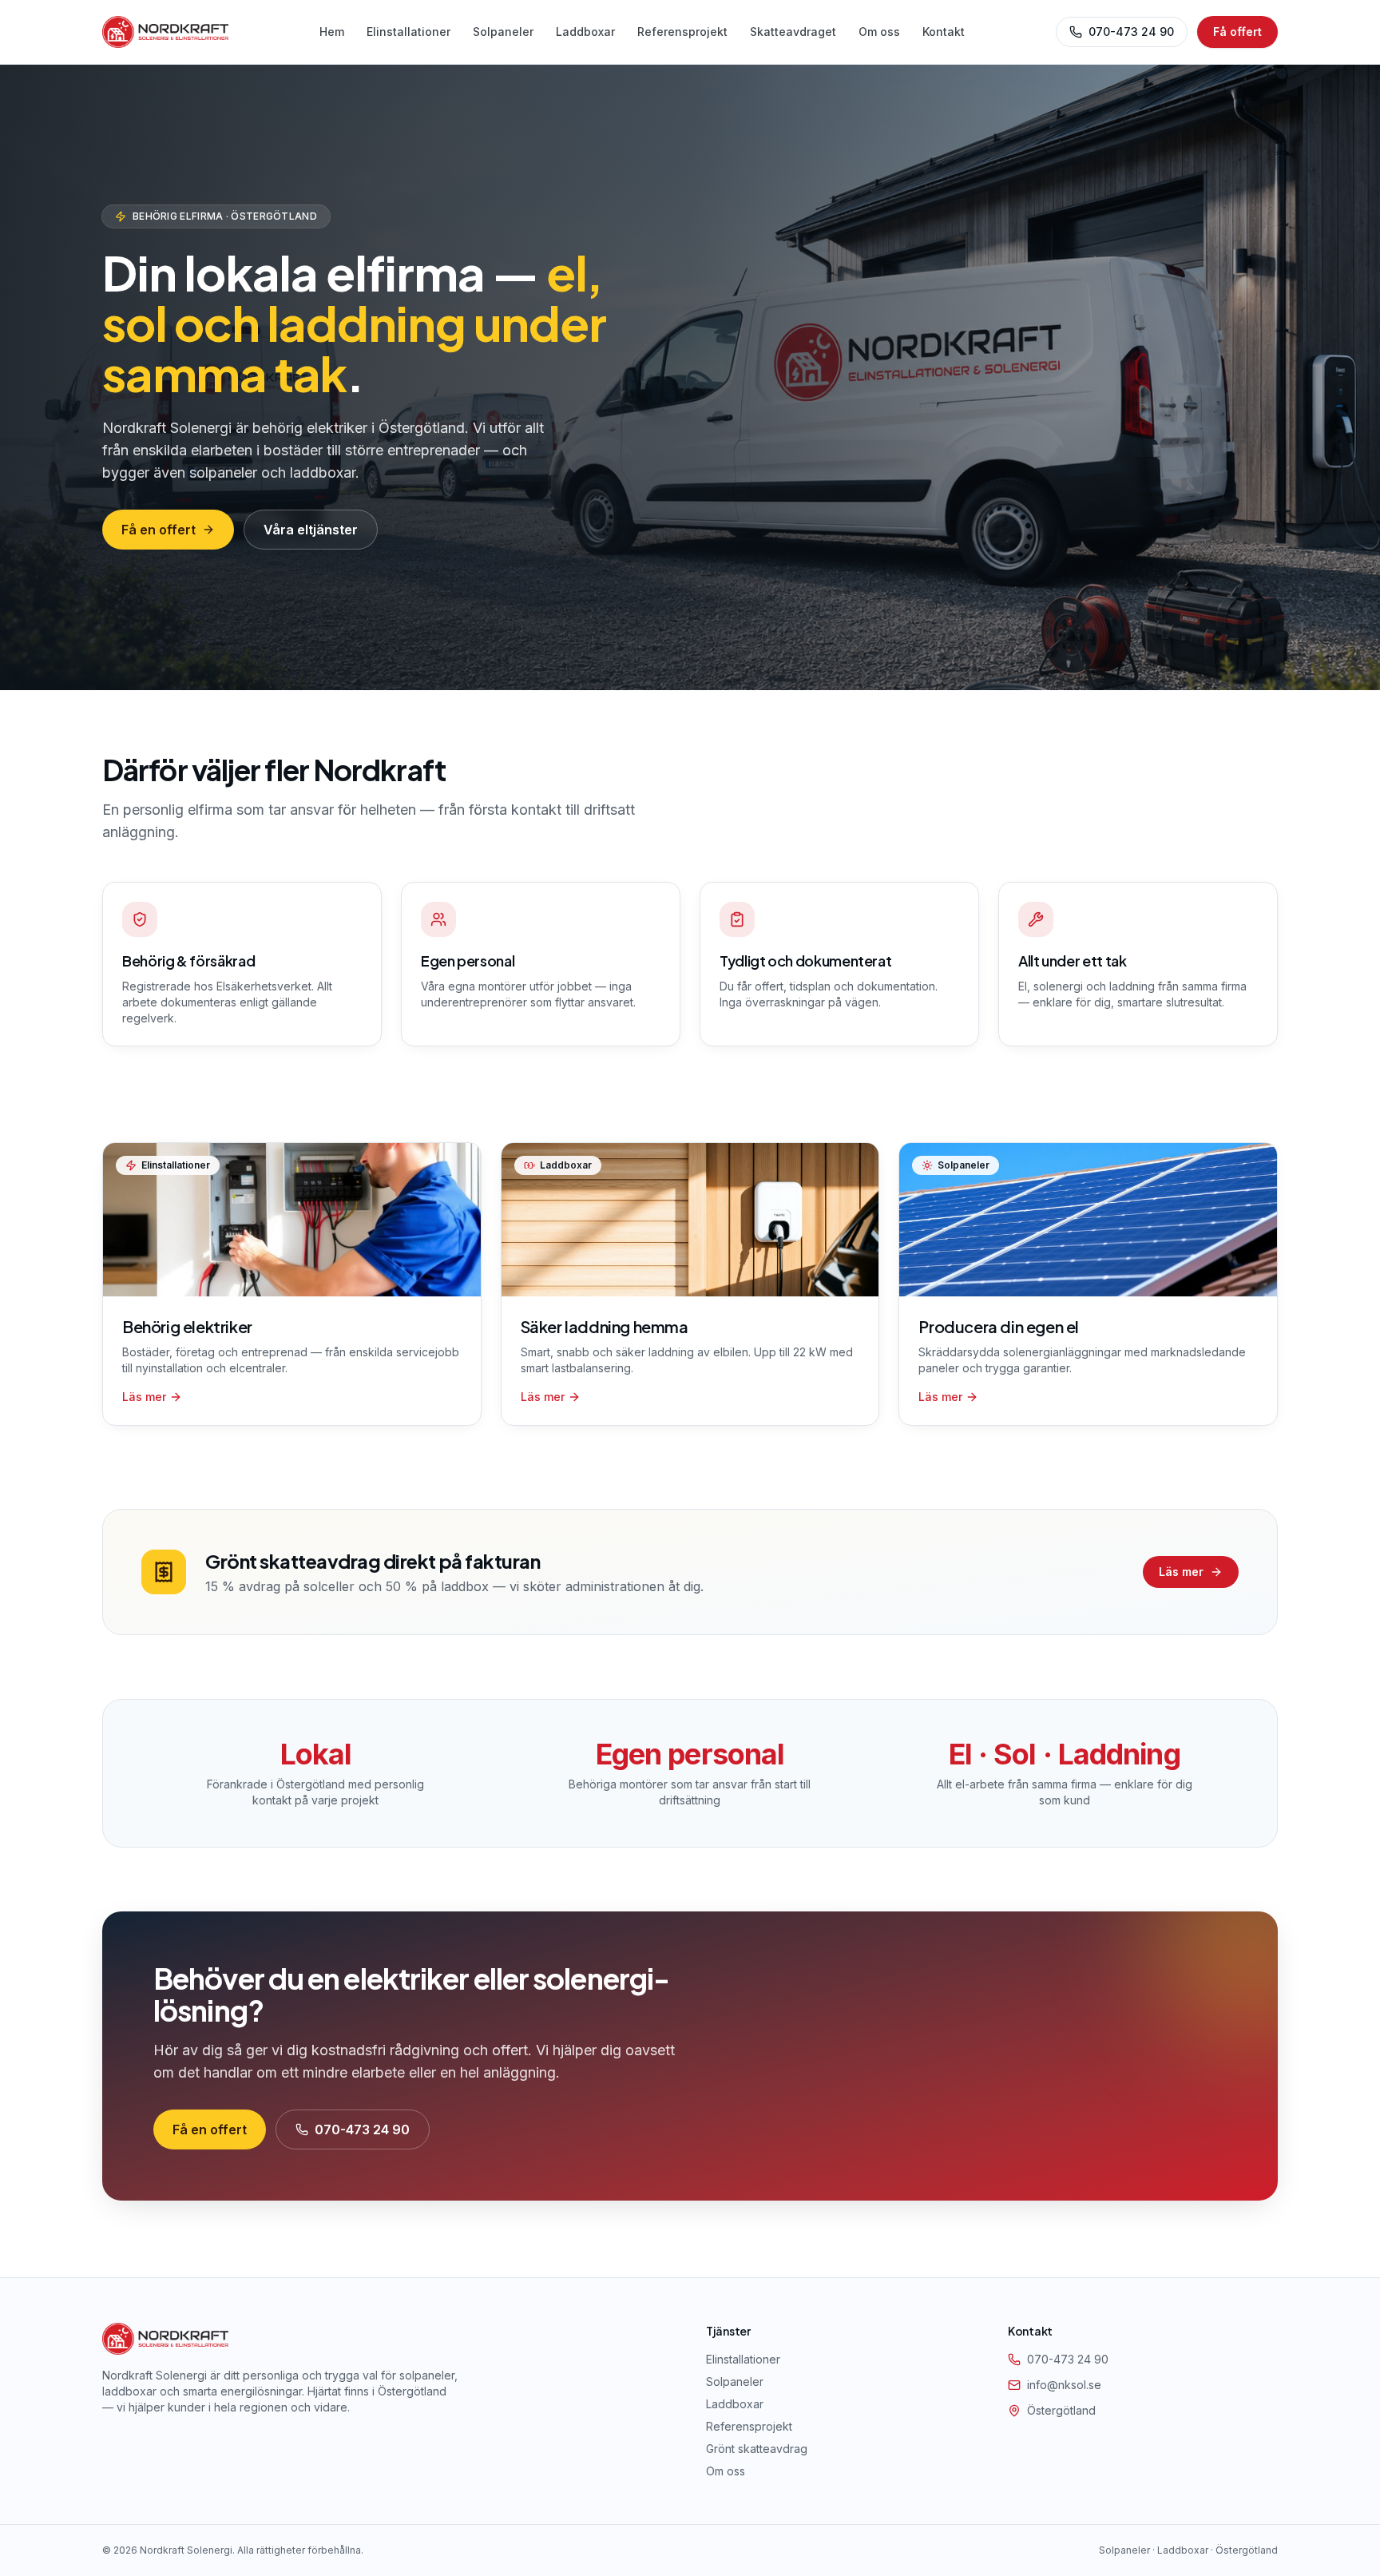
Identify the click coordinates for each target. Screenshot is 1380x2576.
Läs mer (1181, 1572)
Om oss (879, 32)
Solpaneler (503, 32)
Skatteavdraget (793, 32)
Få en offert (159, 530)
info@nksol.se (1064, 2385)
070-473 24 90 (1131, 32)
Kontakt (944, 32)
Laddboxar (585, 32)
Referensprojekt (682, 32)
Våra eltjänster (311, 530)
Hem (332, 32)
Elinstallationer (408, 32)
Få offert (1237, 32)
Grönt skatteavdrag (757, 2449)
